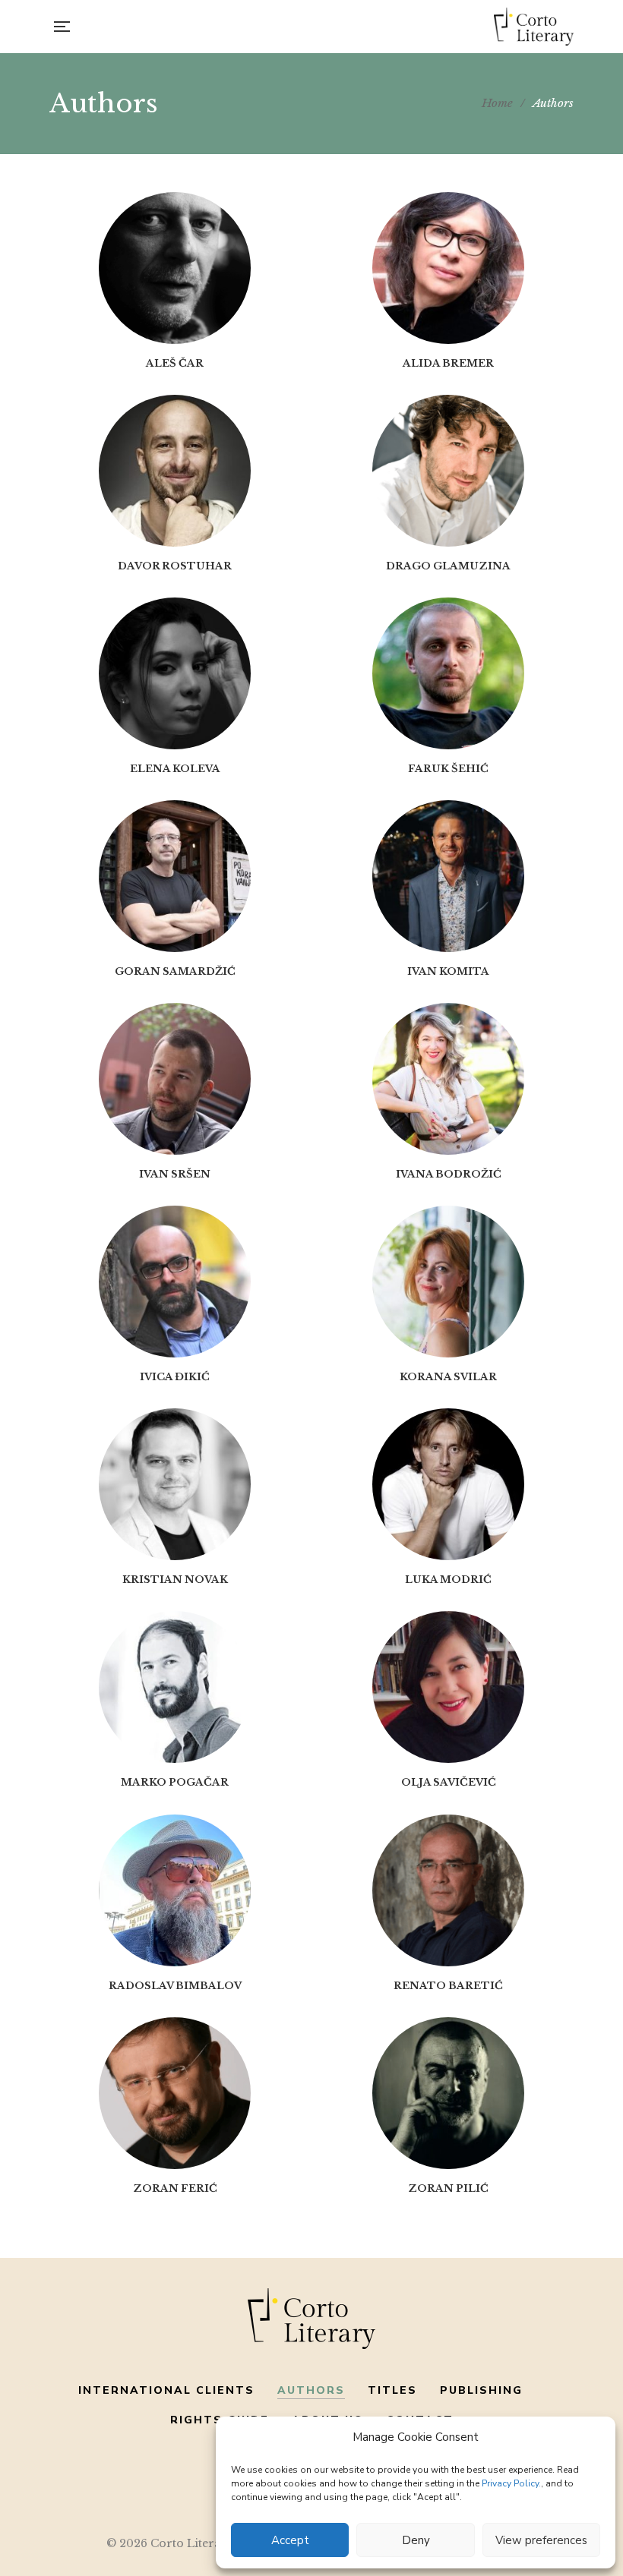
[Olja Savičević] (448, 1687)
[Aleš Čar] (175, 268)
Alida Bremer (448, 363)
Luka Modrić (448, 1580)
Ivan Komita (448, 971)
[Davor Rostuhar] (175, 471)
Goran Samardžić (175, 971)
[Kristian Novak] (175, 1484)
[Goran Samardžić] (175, 876)
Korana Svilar (448, 1377)
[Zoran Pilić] (448, 2093)
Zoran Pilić (448, 2188)
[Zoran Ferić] (175, 2093)
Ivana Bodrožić (449, 1174)
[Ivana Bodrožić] (448, 1079)
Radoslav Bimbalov (175, 1986)
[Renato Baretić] (448, 1890)
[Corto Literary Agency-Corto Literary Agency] (534, 27)
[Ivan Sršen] (175, 1079)
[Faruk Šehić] (448, 673)
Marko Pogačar (175, 1782)
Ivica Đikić (175, 1377)
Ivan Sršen (175, 1174)
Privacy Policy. (511, 2483)
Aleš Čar (175, 363)
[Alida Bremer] (448, 268)
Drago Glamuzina (448, 566)
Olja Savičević (449, 1782)
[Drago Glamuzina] (448, 471)
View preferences (541, 2540)
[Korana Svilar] (448, 1282)
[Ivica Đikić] (175, 1282)
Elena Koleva (175, 769)
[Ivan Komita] (448, 876)
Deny (416, 2540)
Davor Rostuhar (175, 566)
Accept (290, 2540)
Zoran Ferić (175, 2188)
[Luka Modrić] (448, 1484)
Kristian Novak (175, 1580)
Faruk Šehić (448, 769)
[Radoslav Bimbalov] (175, 1890)
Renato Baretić (448, 1986)
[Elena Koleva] (175, 673)
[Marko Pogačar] (175, 1687)
